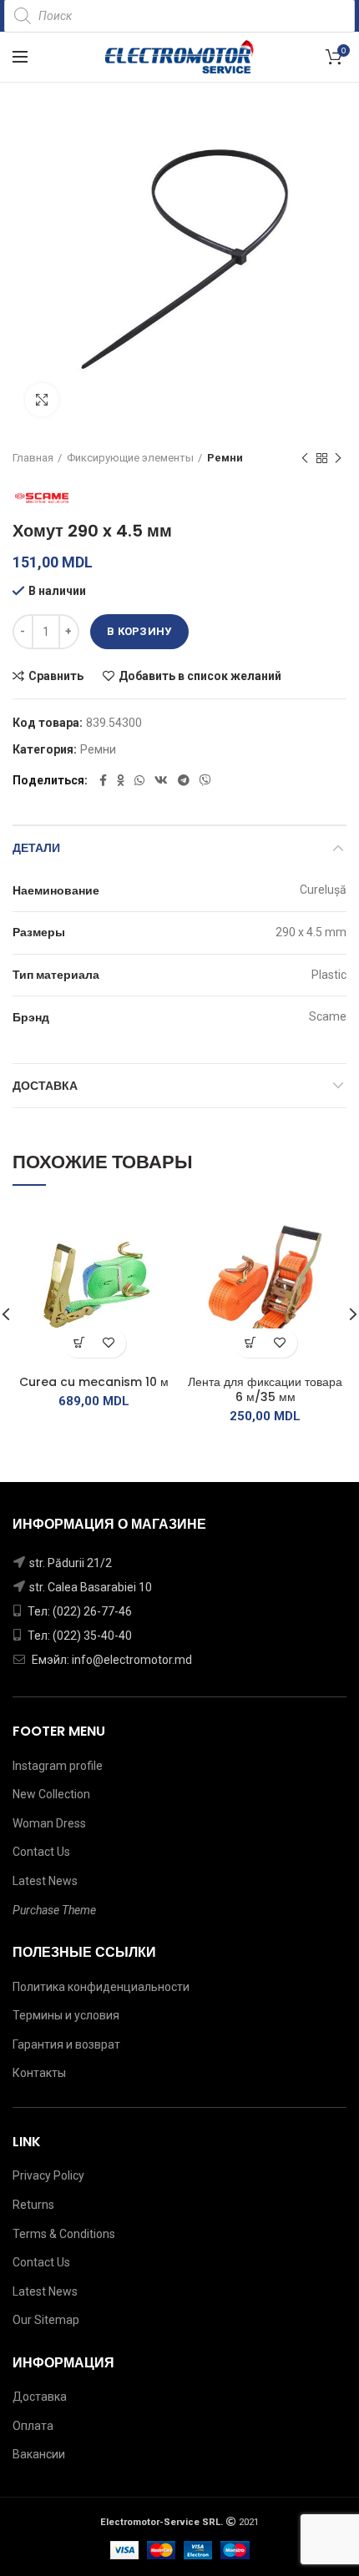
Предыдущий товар (305, 458)
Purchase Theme (54, 1910)
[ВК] (161, 780)
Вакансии (39, 2454)
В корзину (139, 631)
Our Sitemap (46, 2320)
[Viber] (205, 780)
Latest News (45, 1881)
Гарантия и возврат (66, 2044)
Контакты (39, 2073)
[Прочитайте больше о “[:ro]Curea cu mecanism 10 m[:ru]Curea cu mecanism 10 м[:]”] (80, 1343)
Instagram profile (58, 1766)
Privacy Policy (48, 2175)
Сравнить (56, 676)
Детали (36, 848)
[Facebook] (103, 780)
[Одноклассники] (121, 780)
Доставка (45, 1086)
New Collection (51, 1794)
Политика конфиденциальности (101, 1987)
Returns (33, 2205)
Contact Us (41, 1852)
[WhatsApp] (139, 780)
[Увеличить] (42, 400)
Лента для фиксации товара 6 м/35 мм (265, 1389)
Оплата (33, 2426)
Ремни (225, 458)
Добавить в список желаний (200, 676)
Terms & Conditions (64, 2234)
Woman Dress (49, 1823)
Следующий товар (338, 458)
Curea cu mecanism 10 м (94, 1382)
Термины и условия (66, 2015)
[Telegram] (184, 780)
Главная (33, 458)
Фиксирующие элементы (130, 458)
